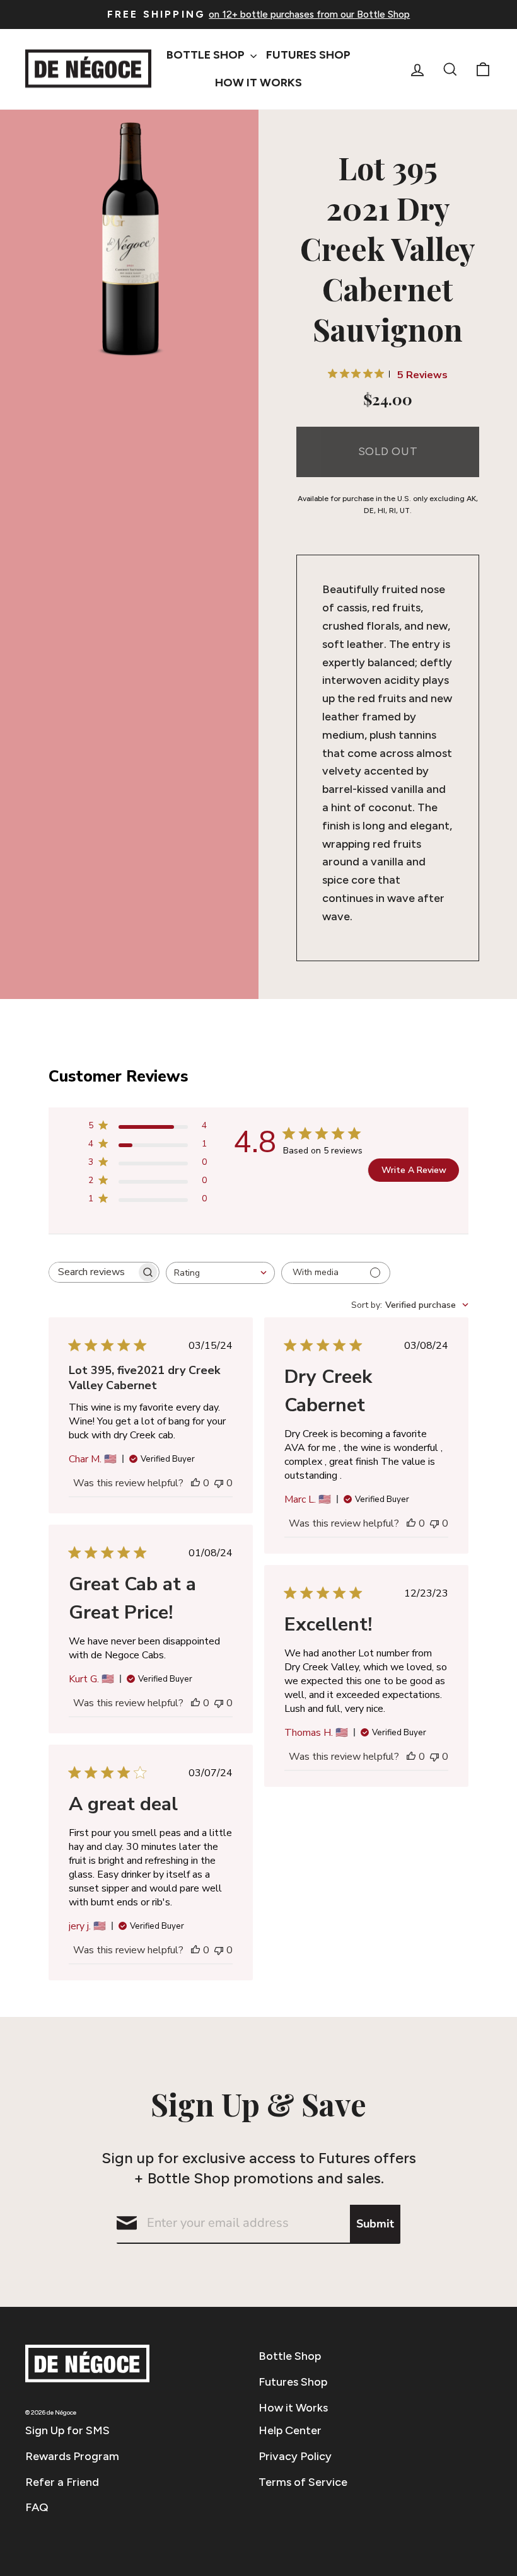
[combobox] (220, 1273)
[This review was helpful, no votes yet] (195, 1483)
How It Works (258, 83)
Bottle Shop (207, 55)
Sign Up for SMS (67, 2430)
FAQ (37, 2507)
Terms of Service (303, 2482)
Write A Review (414, 1170)
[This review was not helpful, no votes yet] (219, 1483)
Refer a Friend (62, 2482)
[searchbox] (93, 1272)
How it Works (293, 2408)
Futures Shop (308, 55)
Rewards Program (72, 2456)
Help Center (290, 2430)
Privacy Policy (295, 2456)
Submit (375, 2224)
